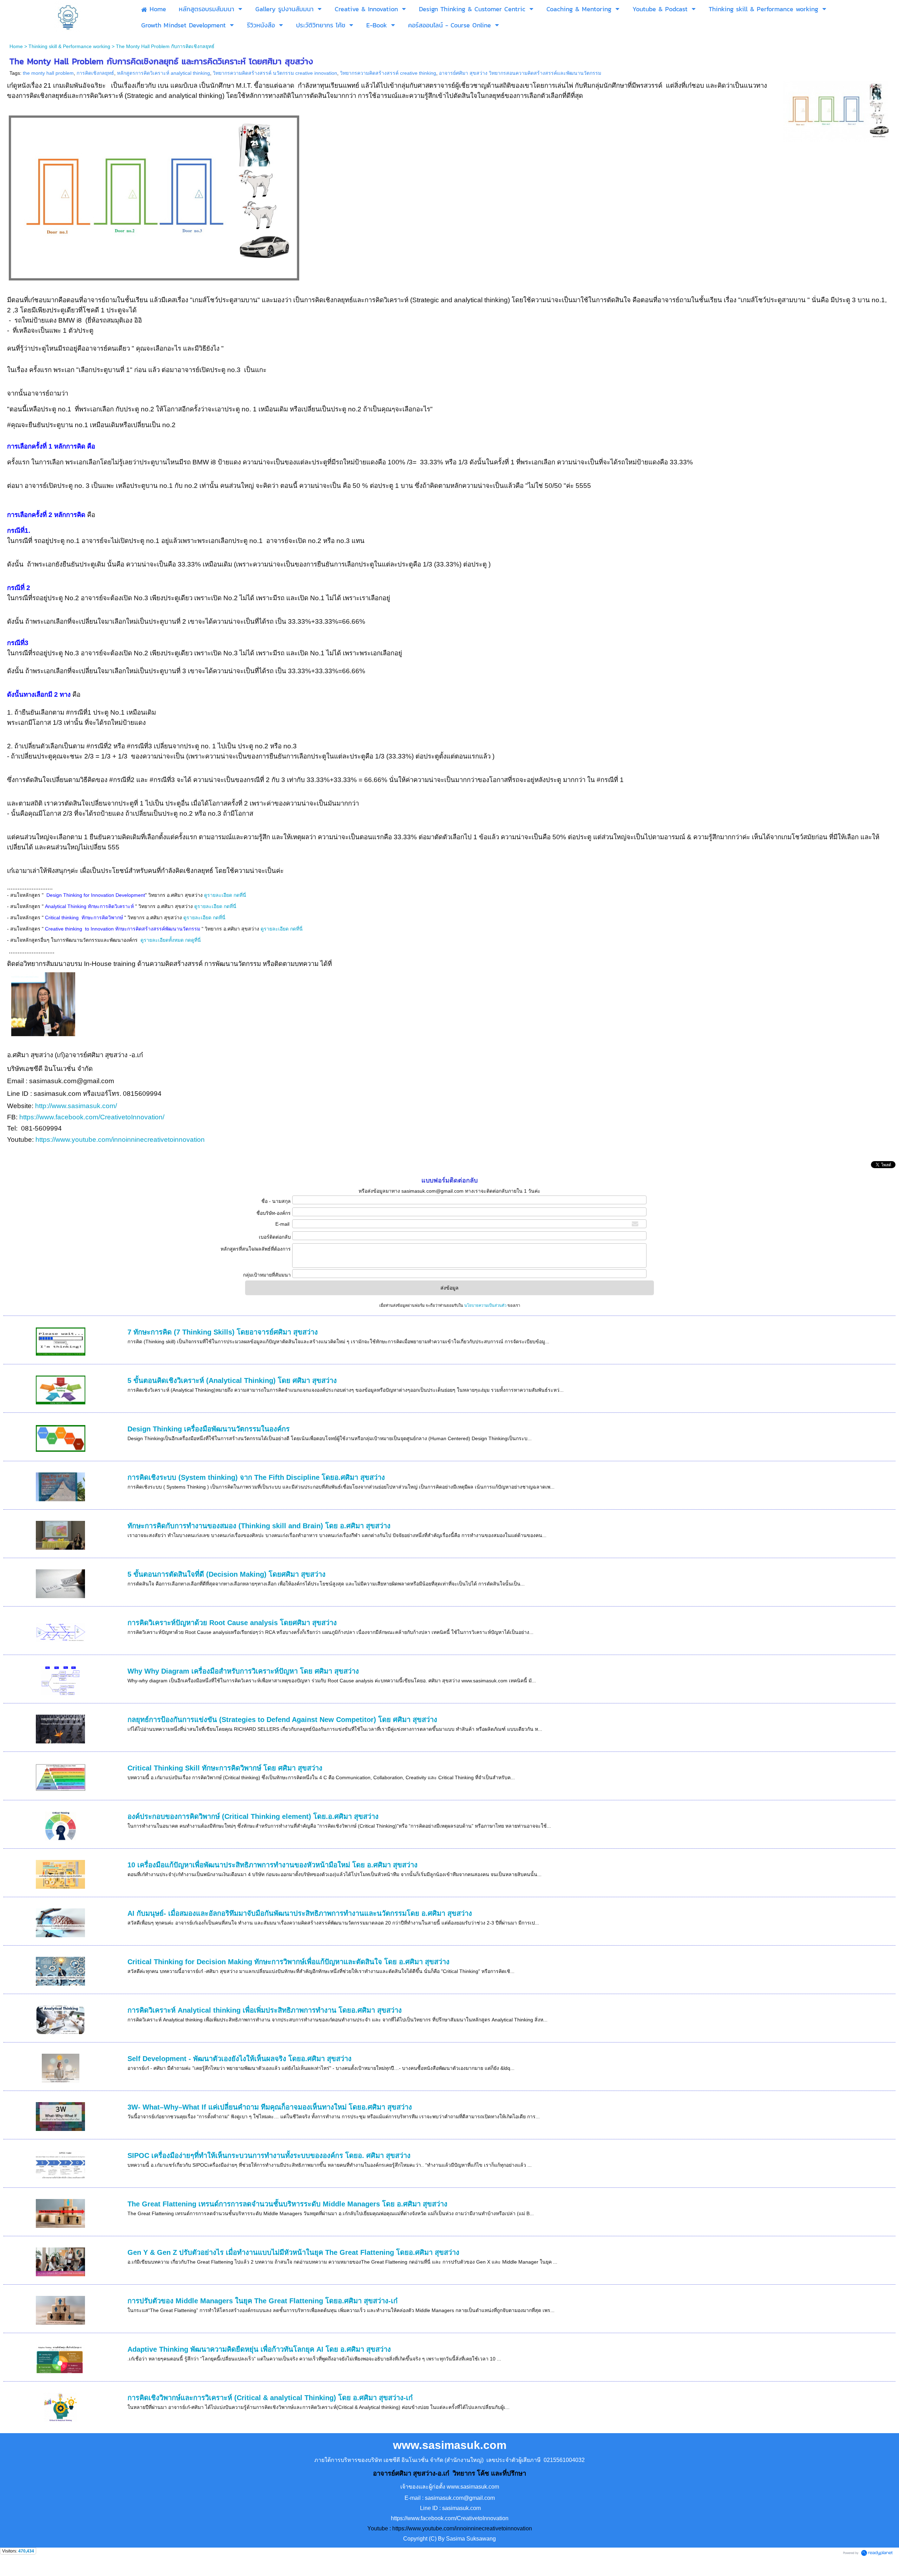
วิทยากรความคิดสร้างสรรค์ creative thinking (388, 73)
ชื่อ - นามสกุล (276, 1201)
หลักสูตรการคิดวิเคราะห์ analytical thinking (163, 73)
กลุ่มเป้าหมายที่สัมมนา (267, 1275)
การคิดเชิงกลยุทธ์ (95, 73)
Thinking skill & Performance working (69, 46)
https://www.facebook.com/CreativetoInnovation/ (92, 1117)
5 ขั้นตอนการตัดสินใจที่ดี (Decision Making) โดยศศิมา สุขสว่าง (227, 1574)
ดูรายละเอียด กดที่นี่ (226, 895)
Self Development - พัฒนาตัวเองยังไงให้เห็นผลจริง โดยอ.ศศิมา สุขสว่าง (239, 2059)
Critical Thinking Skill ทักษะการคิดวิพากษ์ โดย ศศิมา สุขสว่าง (225, 1768)
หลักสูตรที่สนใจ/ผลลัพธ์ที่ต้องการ (255, 1249)
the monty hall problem (48, 73)
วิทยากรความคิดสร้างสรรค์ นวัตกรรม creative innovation (275, 73)
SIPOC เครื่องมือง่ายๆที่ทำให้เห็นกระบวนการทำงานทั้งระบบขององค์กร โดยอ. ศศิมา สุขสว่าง (269, 2156)
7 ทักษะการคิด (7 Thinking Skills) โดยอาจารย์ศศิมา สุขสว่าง (223, 1332)
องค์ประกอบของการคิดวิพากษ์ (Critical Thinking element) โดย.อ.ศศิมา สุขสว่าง (253, 1816)
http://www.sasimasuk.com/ (77, 1106)
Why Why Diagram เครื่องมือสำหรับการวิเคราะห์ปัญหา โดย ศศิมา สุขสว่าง (243, 1671)
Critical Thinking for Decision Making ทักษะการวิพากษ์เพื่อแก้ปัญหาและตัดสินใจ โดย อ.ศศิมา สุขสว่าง (288, 1962)
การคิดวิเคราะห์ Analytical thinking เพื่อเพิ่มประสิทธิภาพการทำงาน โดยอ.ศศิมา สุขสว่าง (265, 2010)
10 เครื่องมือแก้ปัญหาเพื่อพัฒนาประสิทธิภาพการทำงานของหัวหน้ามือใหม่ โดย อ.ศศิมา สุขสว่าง (273, 1865)
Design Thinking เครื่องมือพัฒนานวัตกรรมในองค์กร (209, 1429)
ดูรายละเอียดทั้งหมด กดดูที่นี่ (171, 940)
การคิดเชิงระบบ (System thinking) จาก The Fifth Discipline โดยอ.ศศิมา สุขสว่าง (256, 1477)
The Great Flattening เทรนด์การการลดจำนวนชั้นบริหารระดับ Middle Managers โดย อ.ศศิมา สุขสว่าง (287, 2204)
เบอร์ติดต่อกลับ (275, 1237)
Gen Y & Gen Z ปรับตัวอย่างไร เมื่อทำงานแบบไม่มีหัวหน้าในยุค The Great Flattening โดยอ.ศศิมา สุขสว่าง (293, 2252)
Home (16, 46)
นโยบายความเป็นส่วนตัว (485, 1305)
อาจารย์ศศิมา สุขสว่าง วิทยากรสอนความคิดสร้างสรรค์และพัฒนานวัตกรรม (520, 73)
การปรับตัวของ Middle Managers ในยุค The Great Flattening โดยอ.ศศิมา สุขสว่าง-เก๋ (263, 2301)
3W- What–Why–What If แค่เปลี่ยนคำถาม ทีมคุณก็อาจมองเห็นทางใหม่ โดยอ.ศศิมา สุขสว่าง (270, 2107)
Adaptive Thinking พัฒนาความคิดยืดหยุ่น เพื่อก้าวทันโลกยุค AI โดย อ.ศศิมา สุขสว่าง (259, 2349)
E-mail (283, 1224)
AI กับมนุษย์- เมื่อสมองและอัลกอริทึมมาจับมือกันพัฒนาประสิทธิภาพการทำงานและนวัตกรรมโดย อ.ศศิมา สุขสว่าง (300, 1913)
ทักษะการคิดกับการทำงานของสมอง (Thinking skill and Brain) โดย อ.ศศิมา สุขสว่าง (259, 1526)
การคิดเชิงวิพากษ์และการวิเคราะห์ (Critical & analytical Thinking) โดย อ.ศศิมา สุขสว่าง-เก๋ (270, 2398)
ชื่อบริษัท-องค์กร (273, 1213)
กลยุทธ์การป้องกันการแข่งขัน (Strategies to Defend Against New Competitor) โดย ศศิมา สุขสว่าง (282, 1720)
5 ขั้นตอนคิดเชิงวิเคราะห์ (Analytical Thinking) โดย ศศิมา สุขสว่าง (232, 1380)
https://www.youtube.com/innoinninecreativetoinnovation (120, 1140)
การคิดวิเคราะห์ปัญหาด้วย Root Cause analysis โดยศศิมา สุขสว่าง (232, 1623)
